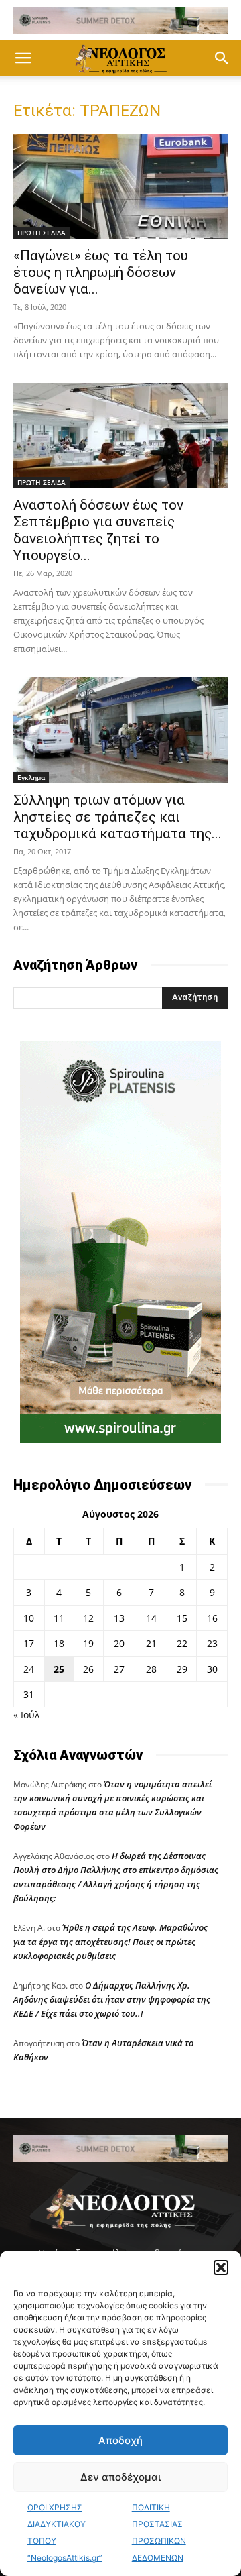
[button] (221, 2267)
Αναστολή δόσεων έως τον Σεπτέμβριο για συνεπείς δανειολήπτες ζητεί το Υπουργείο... (98, 530)
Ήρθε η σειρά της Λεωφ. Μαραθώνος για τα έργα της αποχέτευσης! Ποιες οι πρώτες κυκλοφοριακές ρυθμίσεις (110, 1942)
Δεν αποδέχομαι (120, 2477)
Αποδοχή (120, 2440)
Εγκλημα (31, 777)
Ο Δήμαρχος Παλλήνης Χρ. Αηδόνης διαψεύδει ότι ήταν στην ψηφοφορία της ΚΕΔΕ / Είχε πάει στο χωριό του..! (112, 1999)
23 (212, 1643)
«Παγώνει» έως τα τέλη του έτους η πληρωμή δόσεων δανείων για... (101, 272)
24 (29, 1669)
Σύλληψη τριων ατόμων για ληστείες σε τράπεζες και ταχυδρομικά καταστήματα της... (117, 817)
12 (88, 1618)
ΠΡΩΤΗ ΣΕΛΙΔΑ (42, 233)
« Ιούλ (26, 1715)
